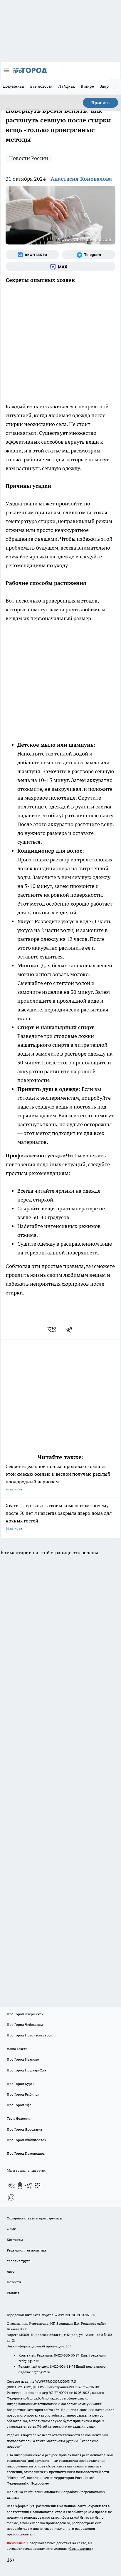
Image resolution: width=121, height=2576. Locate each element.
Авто (11, 2271)
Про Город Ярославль (25, 2129)
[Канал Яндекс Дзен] (38, 2186)
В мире (87, 86)
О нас (11, 2229)
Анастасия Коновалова (81, 179)
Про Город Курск (21, 2084)
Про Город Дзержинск (25, 2014)
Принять (100, 103)
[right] (115, 87)
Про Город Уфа (19, 2105)
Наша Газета (17, 2049)
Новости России (29, 158)
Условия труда (19, 2261)
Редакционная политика (27, 2250)
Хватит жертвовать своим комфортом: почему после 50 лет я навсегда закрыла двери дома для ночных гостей (59, 1516)
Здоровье (108, 86)
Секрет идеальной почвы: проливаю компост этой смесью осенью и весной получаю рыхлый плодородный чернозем (58, 1477)
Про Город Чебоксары (25, 2025)
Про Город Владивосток (26, 2140)
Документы (14, 86)
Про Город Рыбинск (23, 2094)
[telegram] (71, 1329)
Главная (13, 2293)
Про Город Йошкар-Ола (26, 2070)
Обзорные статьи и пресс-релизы (35, 2218)
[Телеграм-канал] (89, 255)
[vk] (52, 1329)
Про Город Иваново (23, 2059)
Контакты (15, 2240)
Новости (14, 2282)
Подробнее (40, 2483)
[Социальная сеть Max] (60, 267)
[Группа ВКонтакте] (32, 255)
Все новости (41, 86)
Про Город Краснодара (26, 2153)
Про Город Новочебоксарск (29, 2035)
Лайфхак (67, 86)
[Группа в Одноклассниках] (20, 2186)
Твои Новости (18, 2118)
